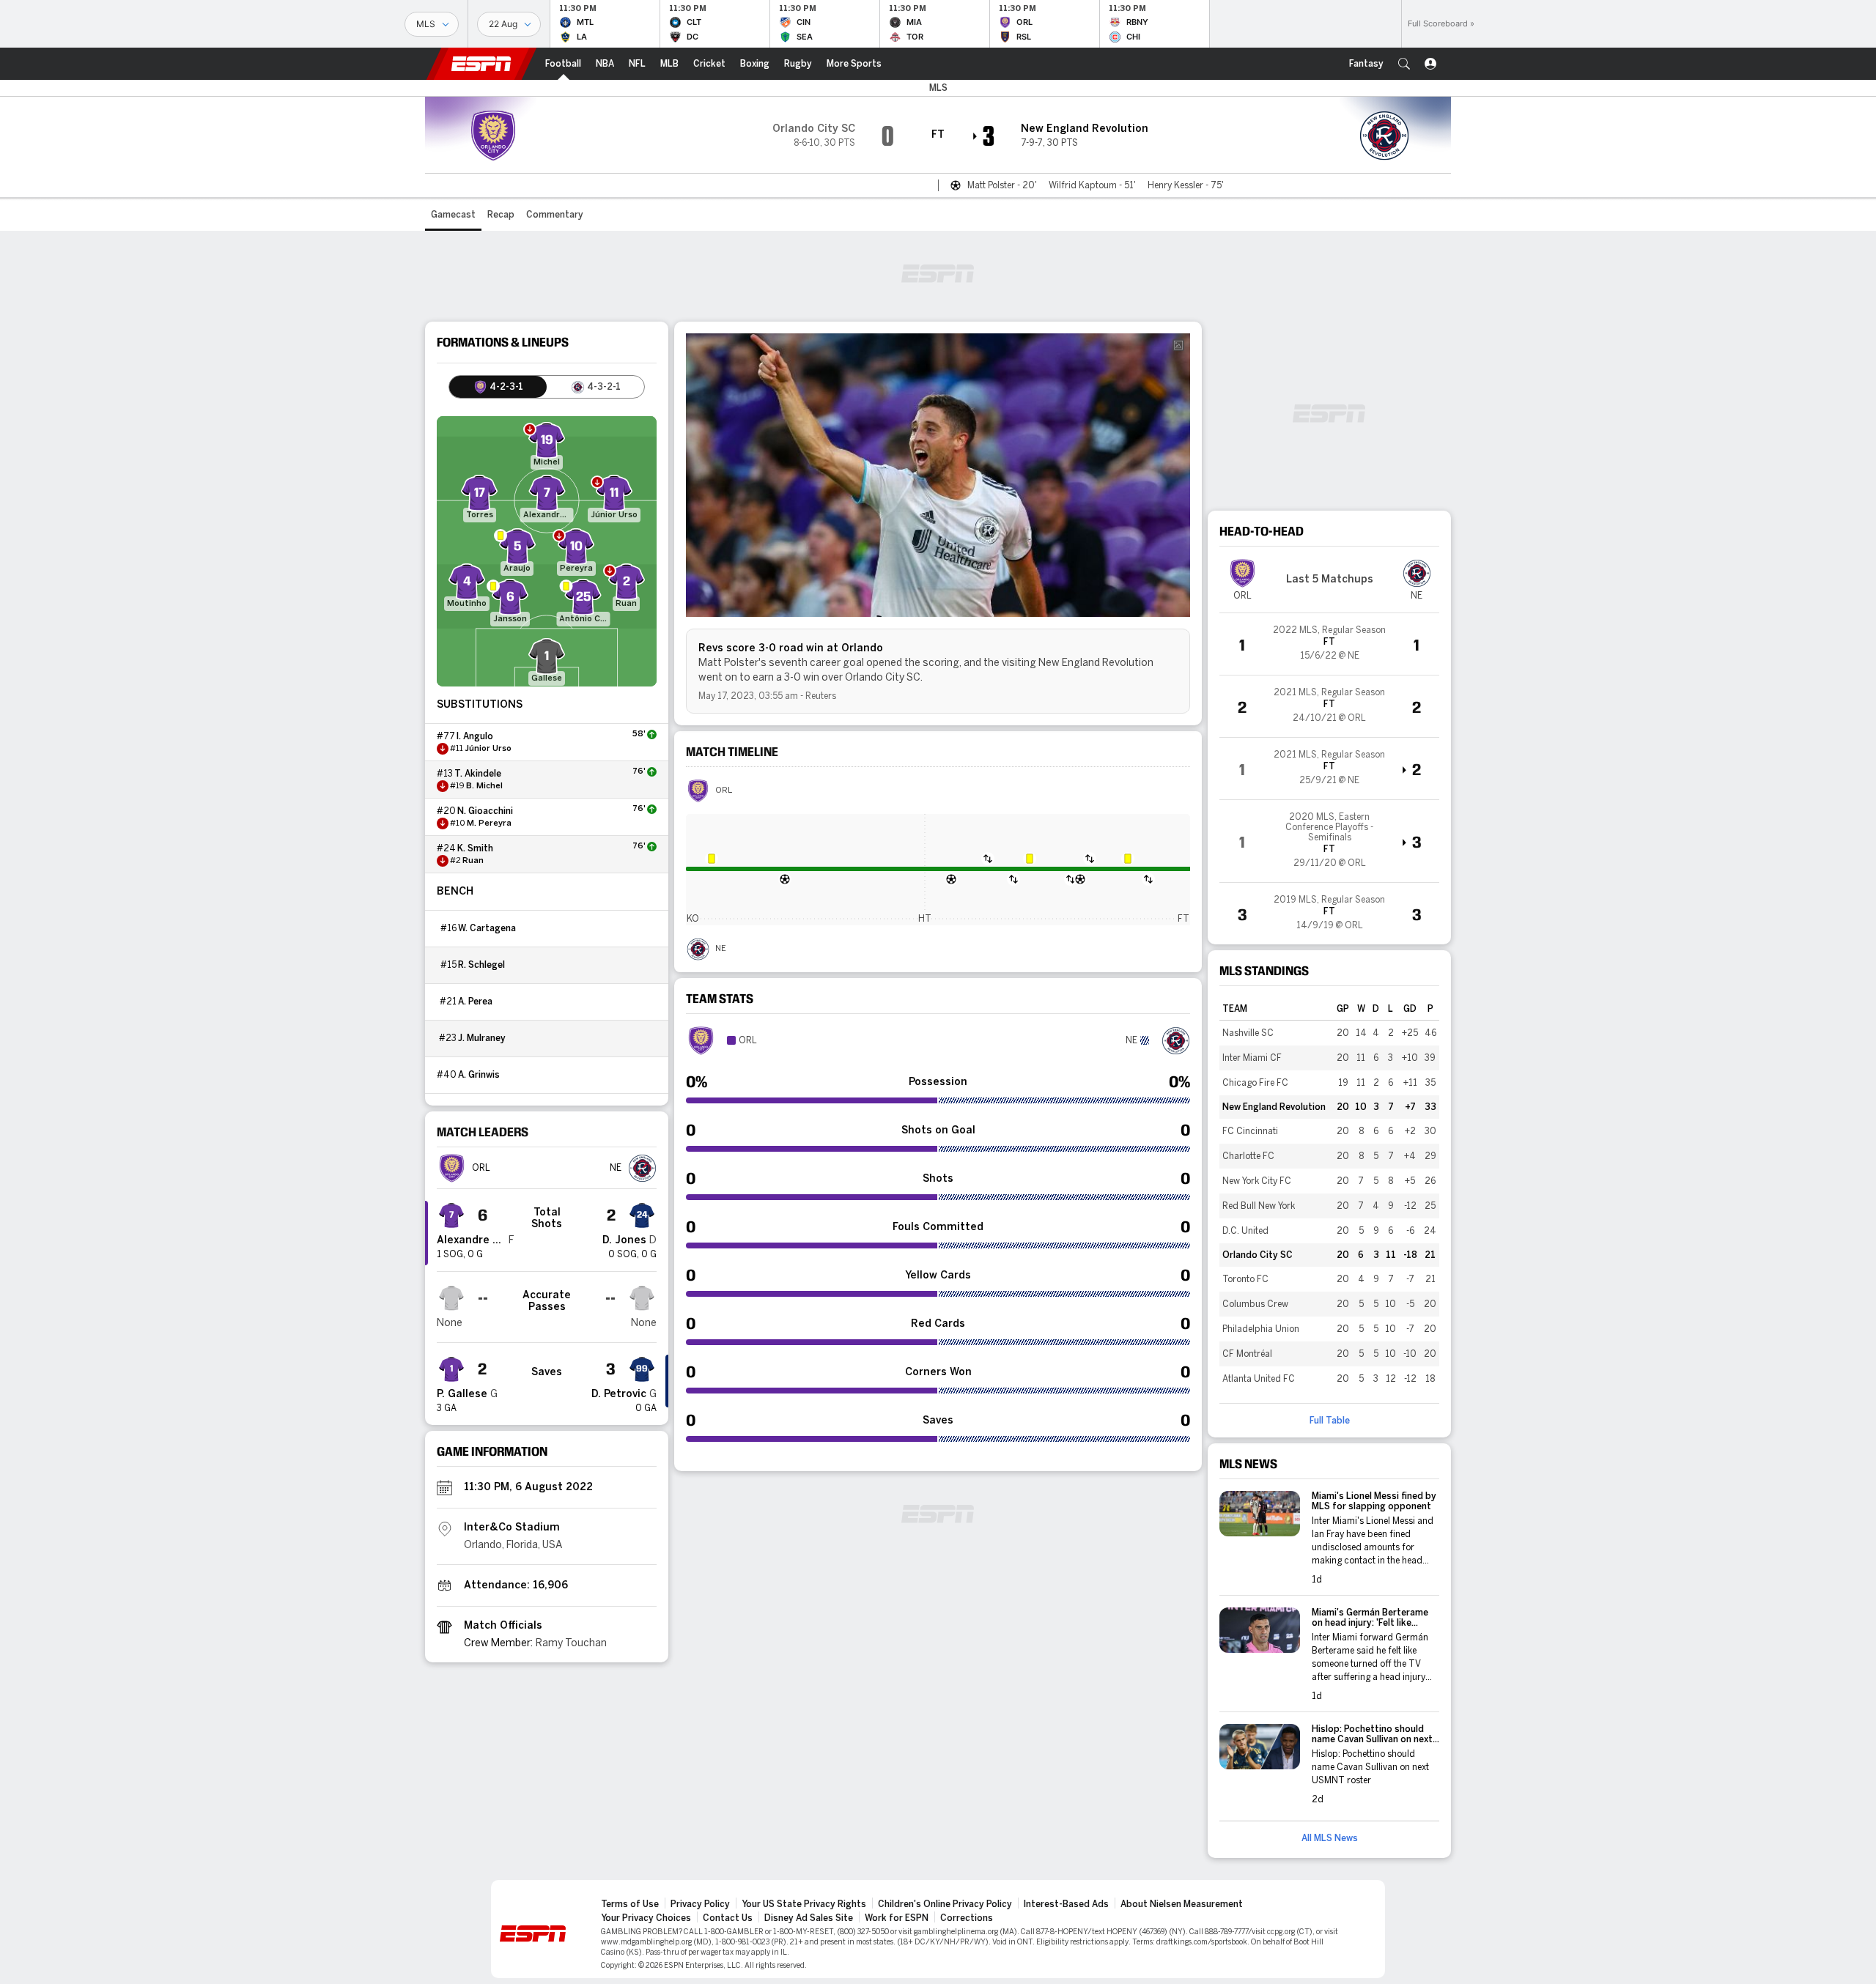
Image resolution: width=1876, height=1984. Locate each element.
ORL (724, 791)
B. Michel (484, 786)
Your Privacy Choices (646, 1918)
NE (721, 949)
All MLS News (1330, 1838)
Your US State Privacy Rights (804, 1904)
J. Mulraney (482, 1038)
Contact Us (728, 1918)
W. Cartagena (487, 928)
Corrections (967, 1918)
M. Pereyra (489, 823)
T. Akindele (478, 774)
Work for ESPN (897, 1918)
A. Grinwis (479, 1075)
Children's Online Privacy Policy (945, 1904)
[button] (1404, 64)
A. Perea (475, 1002)
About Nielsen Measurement (1182, 1904)
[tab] (498, 387)
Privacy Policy (700, 1904)
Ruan (473, 861)
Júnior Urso (488, 749)
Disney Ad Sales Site (809, 1918)
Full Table (1330, 1421)
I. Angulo (475, 736)
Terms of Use (630, 1904)
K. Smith (475, 848)
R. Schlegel (481, 965)
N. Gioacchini (485, 811)
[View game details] (1329, 644)
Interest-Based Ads (1066, 1904)
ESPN (481, 64)
